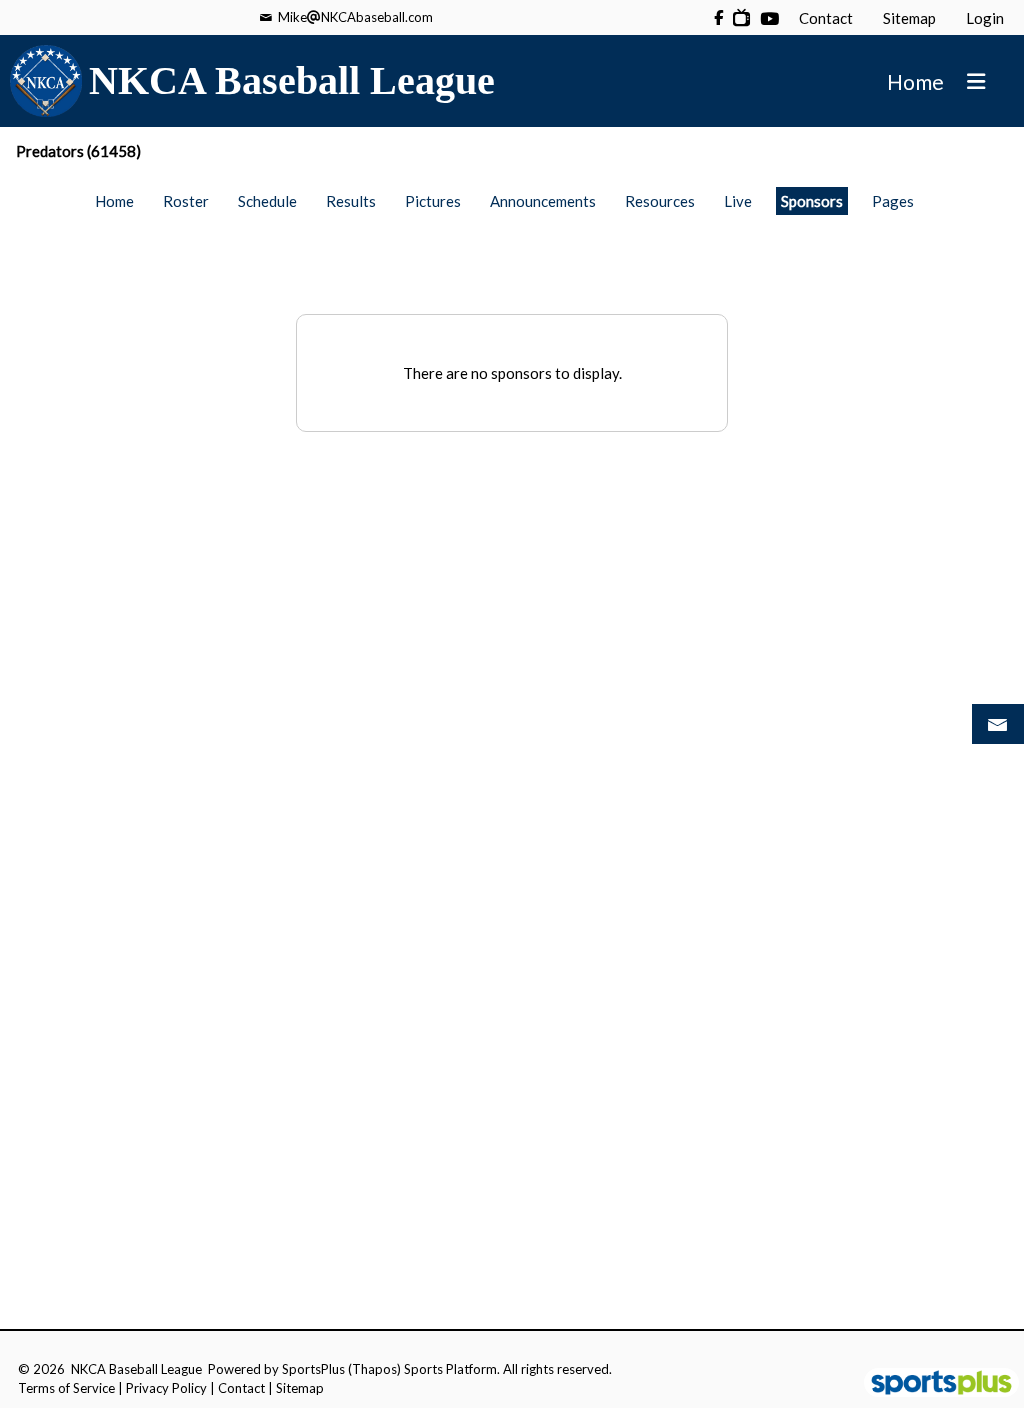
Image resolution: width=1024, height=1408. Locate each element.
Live (738, 201)
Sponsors (812, 201)
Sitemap (300, 1388)
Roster (186, 201)
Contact (241, 1388)
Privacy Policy (166, 1388)
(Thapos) (374, 1369)
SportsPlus (313, 1369)
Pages (893, 201)
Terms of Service (66, 1388)
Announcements (543, 201)
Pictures (433, 201)
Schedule (267, 201)
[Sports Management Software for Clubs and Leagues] (933, 1384)
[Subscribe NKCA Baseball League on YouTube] (741, 17)
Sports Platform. (452, 1369)
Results (351, 201)
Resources (660, 201)
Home (114, 201)
